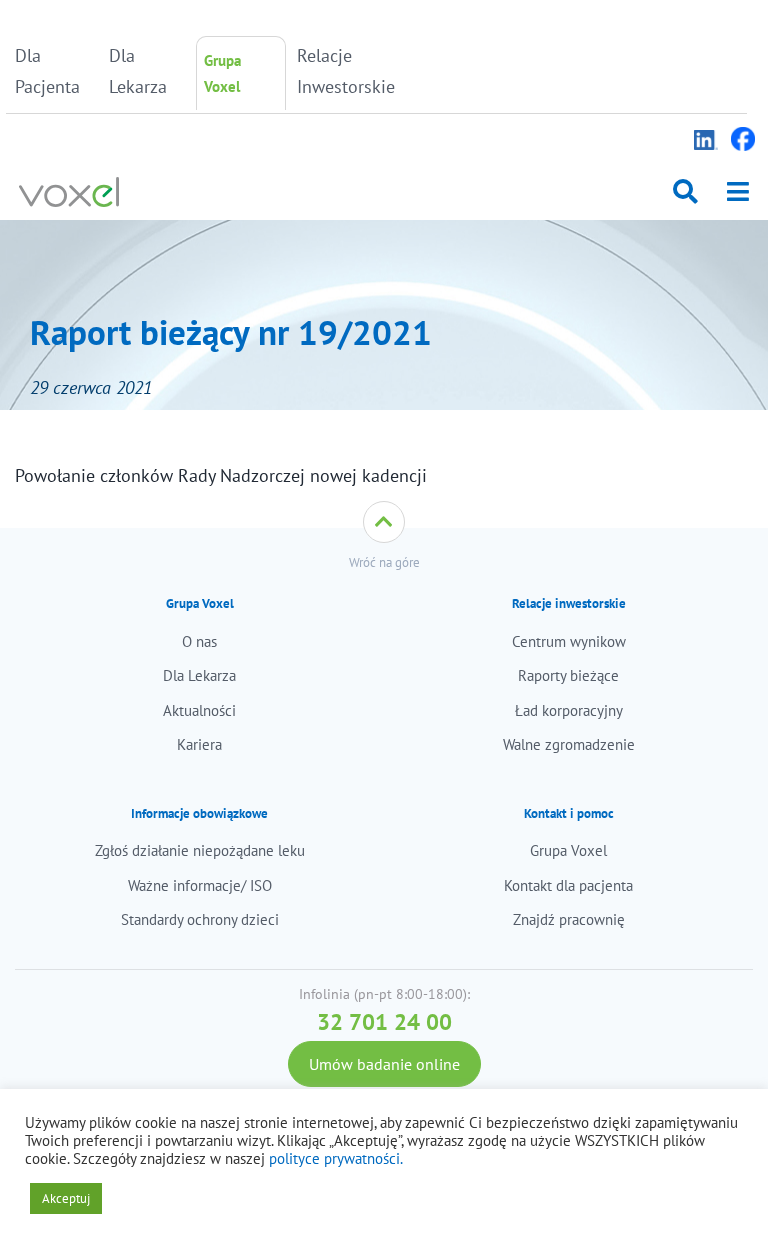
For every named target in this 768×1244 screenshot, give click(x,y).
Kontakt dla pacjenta (568, 885)
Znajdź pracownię (569, 919)
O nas (199, 641)
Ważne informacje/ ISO (200, 885)
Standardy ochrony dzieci (200, 919)
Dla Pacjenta (47, 71)
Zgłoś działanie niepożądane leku (200, 850)
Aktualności (199, 710)
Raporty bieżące (568, 675)
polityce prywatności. (336, 1158)
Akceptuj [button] (66, 1198)
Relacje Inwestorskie (338, 71)
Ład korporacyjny (569, 710)
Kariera (199, 744)
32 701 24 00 (384, 1021)
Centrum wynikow (569, 641)
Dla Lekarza (138, 71)
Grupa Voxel (222, 73)
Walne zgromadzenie (569, 744)
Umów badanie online (384, 1064)
